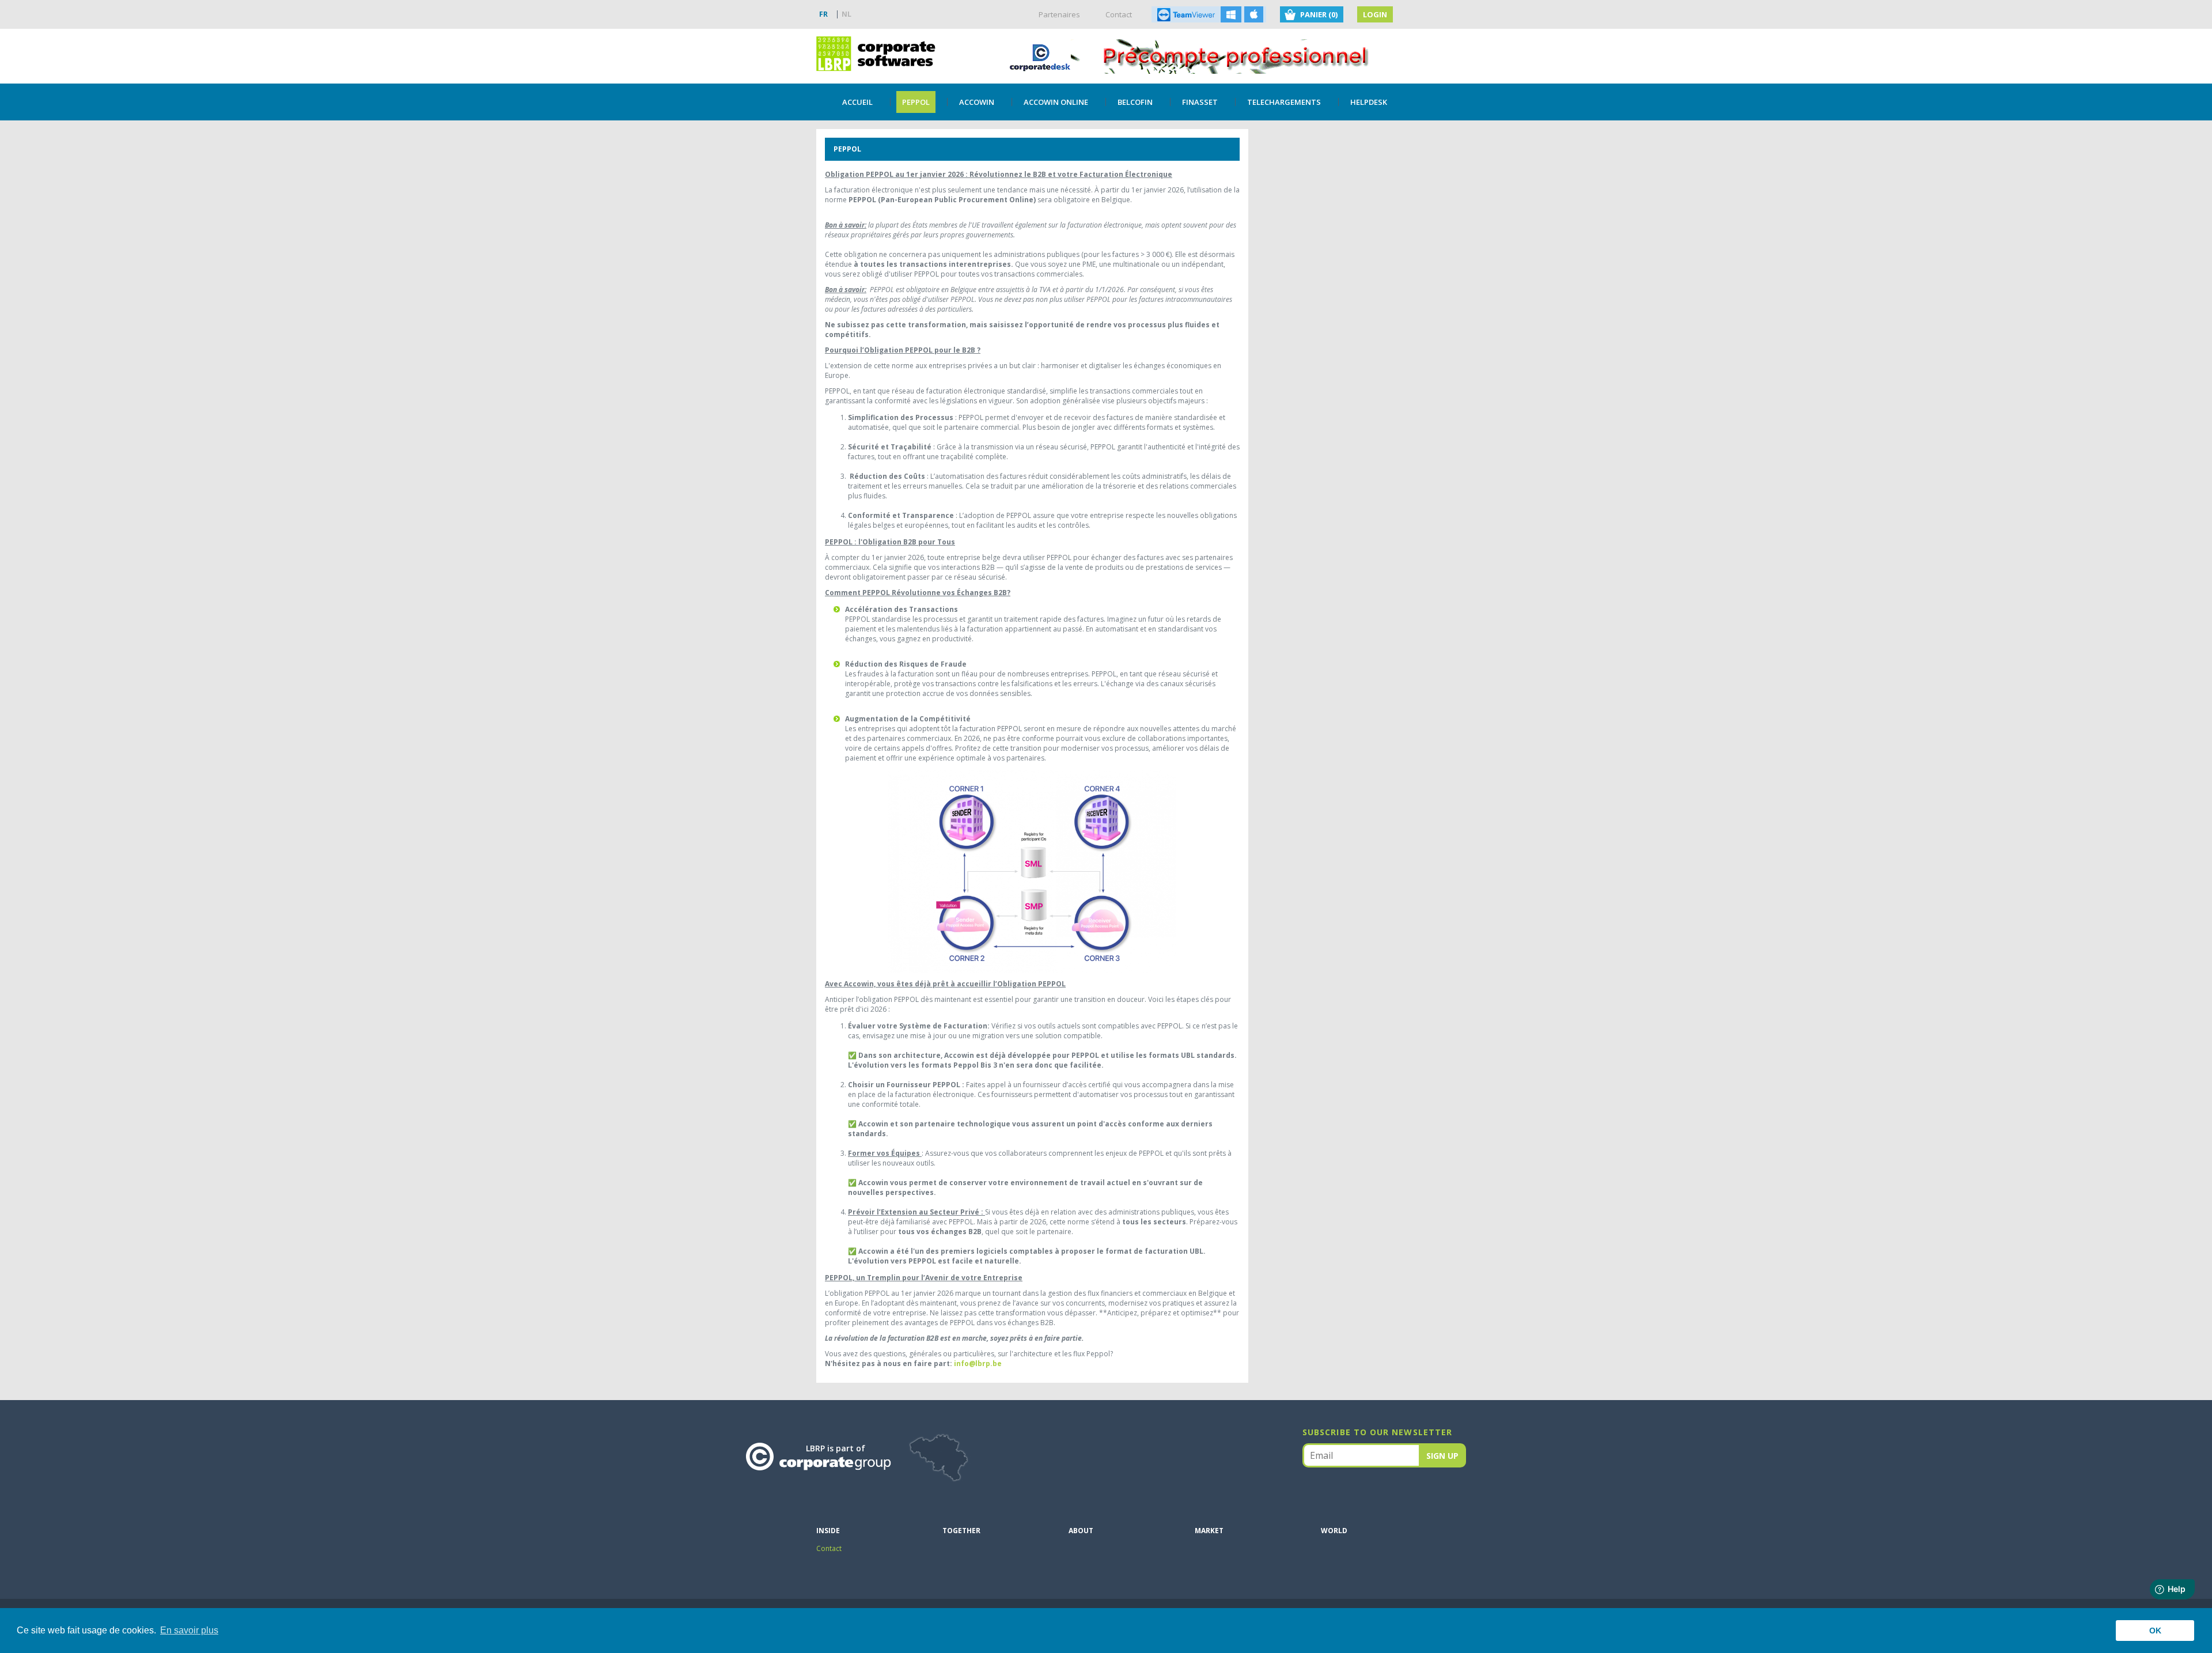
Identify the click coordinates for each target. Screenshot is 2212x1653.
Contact (1119, 14)
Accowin (977, 102)
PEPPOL (916, 102)
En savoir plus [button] (189, 1630)
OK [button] (2155, 1631)
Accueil (857, 102)
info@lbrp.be (978, 1363)
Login (1375, 14)
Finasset (1200, 102)
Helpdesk (1369, 102)
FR (823, 14)
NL (846, 14)
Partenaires (1059, 14)
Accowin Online (1056, 102)
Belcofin (1135, 102)
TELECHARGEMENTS (1284, 102)
